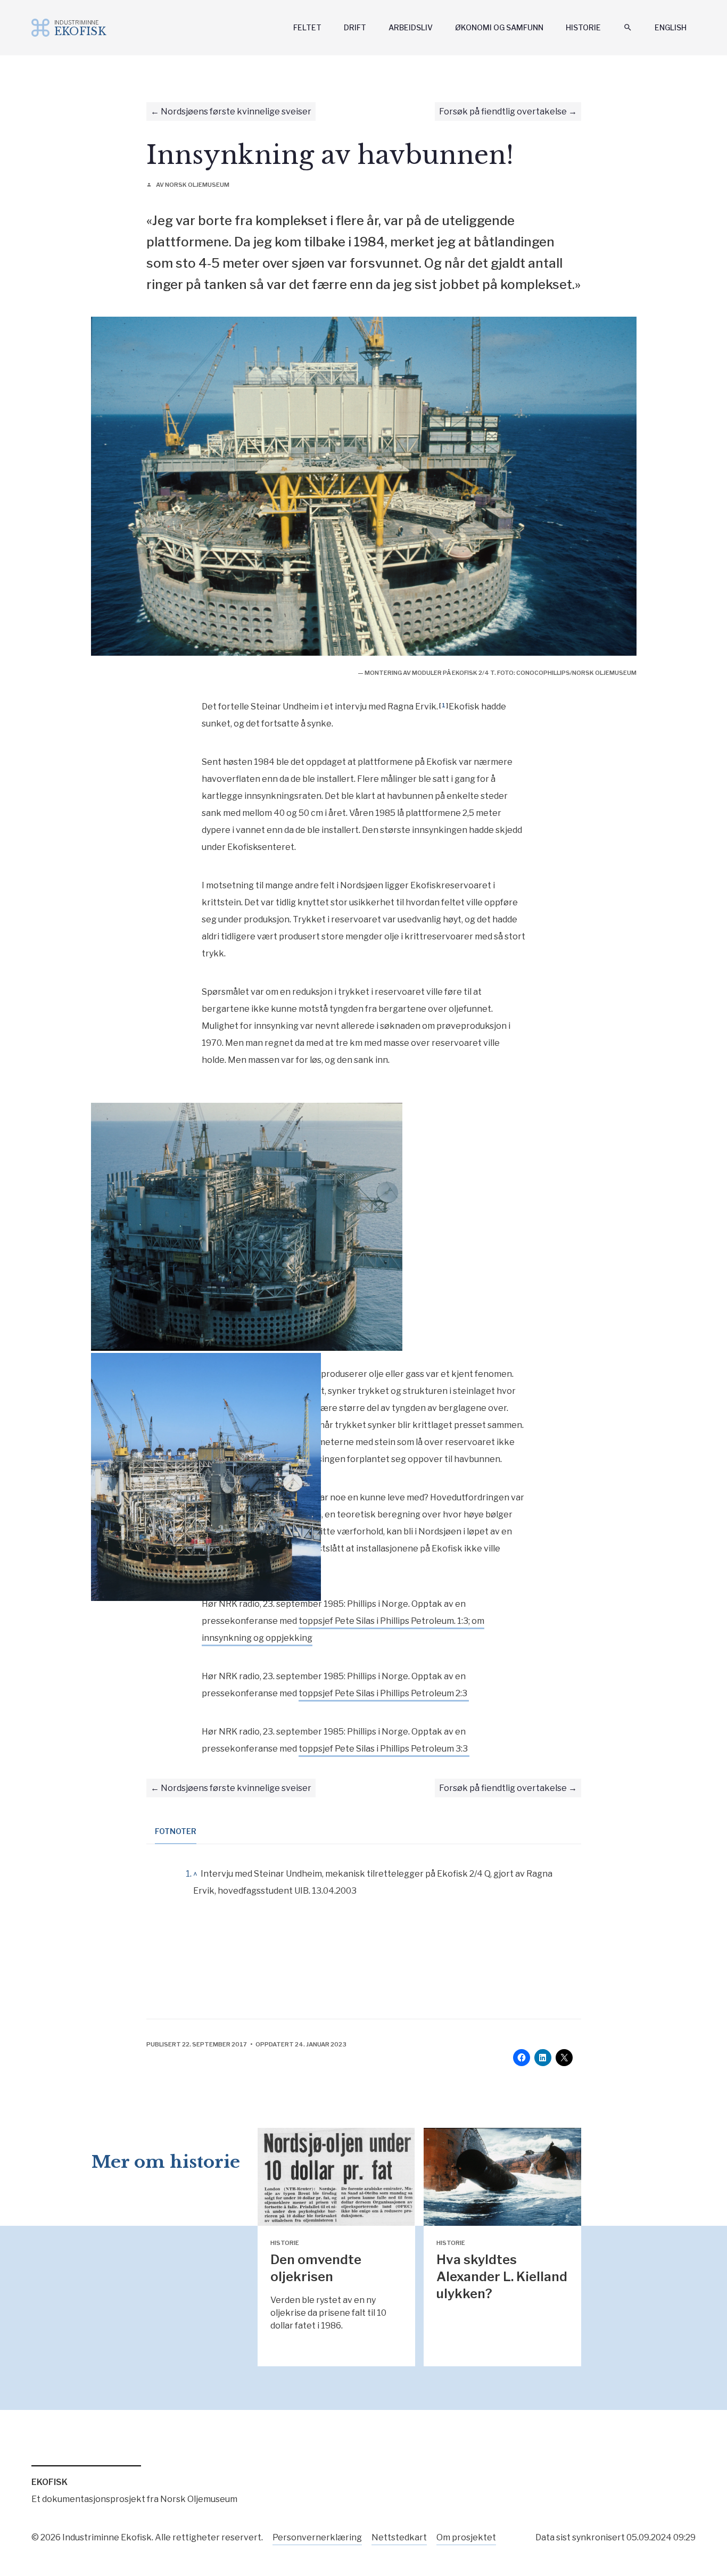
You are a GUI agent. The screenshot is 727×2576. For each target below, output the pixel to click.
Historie (583, 27)
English (671, 27)
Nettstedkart (399, 2537)
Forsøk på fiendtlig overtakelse (503, 112)
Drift (355, 27)
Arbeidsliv (411, 27)
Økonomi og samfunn (499, 27)
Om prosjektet (466, 2537)
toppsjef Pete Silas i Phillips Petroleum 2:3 (384, 1693)
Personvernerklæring (317, 2537)
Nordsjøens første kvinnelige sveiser (236, 112)
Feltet (307, 27)
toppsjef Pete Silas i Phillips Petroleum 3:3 (384, 1749)
